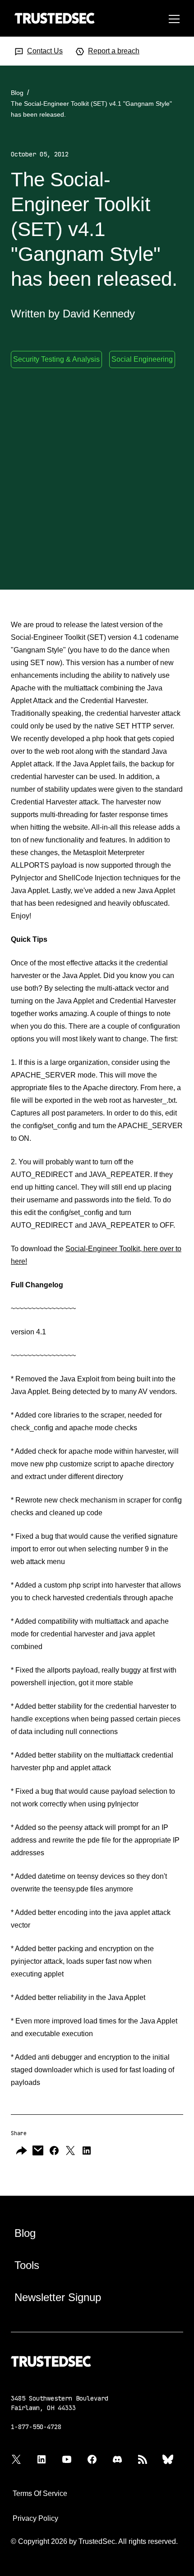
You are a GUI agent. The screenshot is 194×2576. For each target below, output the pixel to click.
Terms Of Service (40, 2493)
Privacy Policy (35, 2518)
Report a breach (114, 51)
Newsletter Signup (58, 2297)
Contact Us (45, 51)
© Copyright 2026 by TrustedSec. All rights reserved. (94, 2541)
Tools (27, 2265)
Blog (17, 93)
